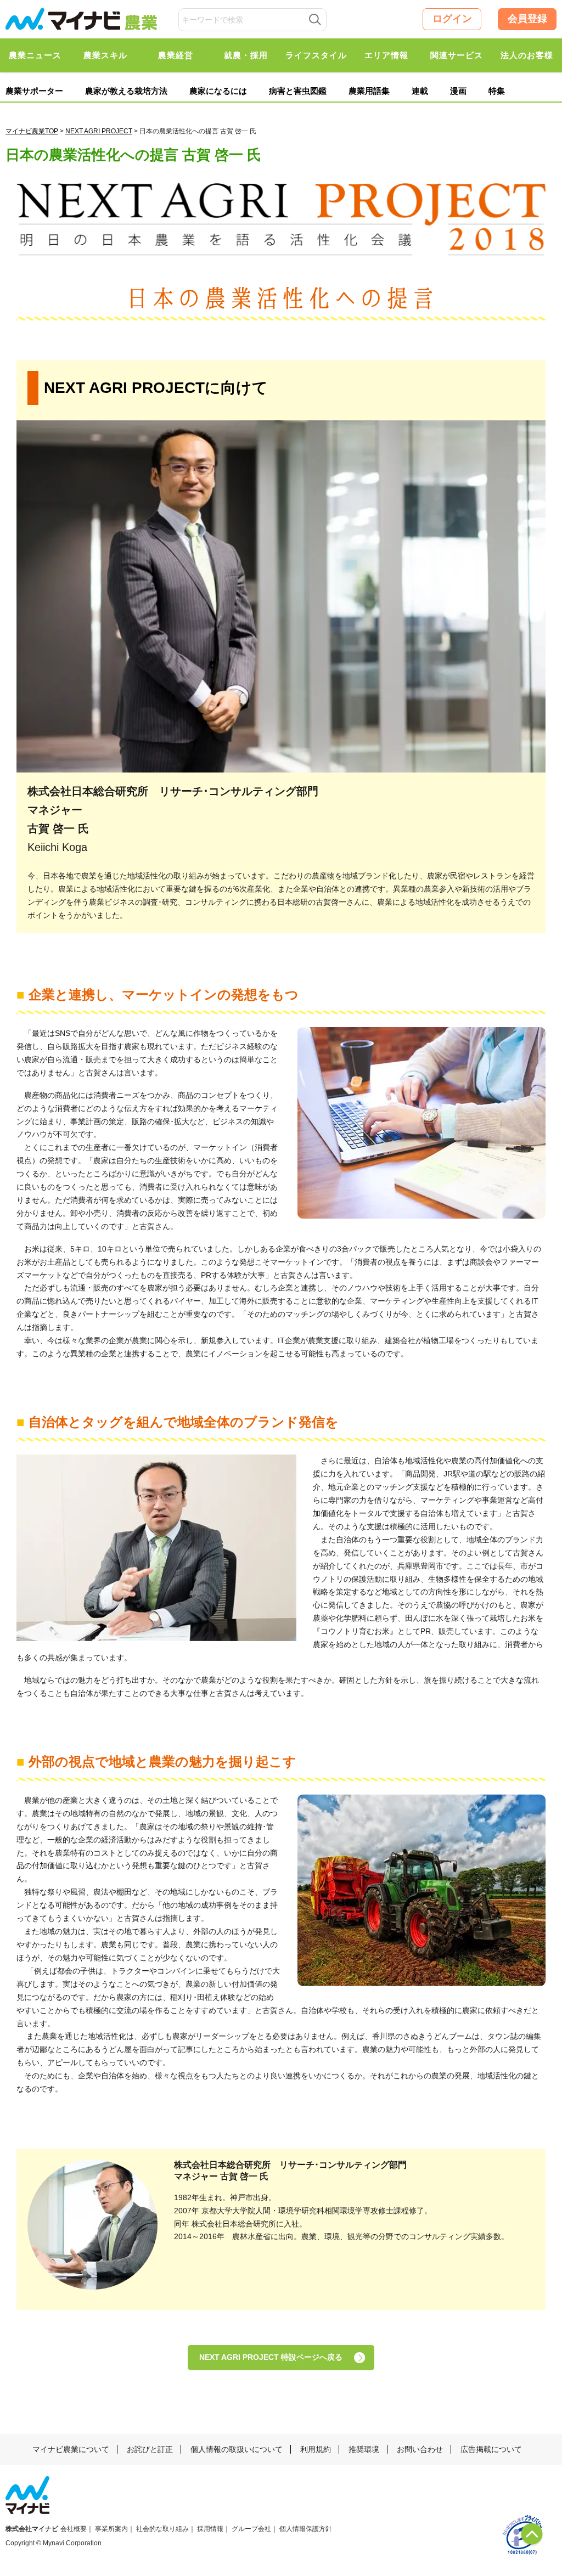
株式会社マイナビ (32, 2529)
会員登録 (527, 19)
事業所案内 (111, 2529)
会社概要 (74, 2529)
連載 (420, 91)
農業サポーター (34, 91)
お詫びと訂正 (150, 2449)
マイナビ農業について (71, 2449)
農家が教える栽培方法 (126, 91)
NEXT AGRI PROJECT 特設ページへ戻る (271, 2357)
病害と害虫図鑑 (298, 91)
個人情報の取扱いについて (237, 2449)
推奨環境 (364, 2449)
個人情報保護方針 (306, 2529)
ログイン (452, 19)
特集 (497, 91)
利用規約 (316, 2449)
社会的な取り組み (162, 2529)
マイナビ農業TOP (32, 131)
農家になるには (218, 91)
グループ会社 (251, 2529)
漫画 (458, 91)
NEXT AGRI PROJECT (99, 131)
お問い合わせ (420, 2449)
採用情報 (210, 2529)
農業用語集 (369, 91)
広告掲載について (491, 2449)
